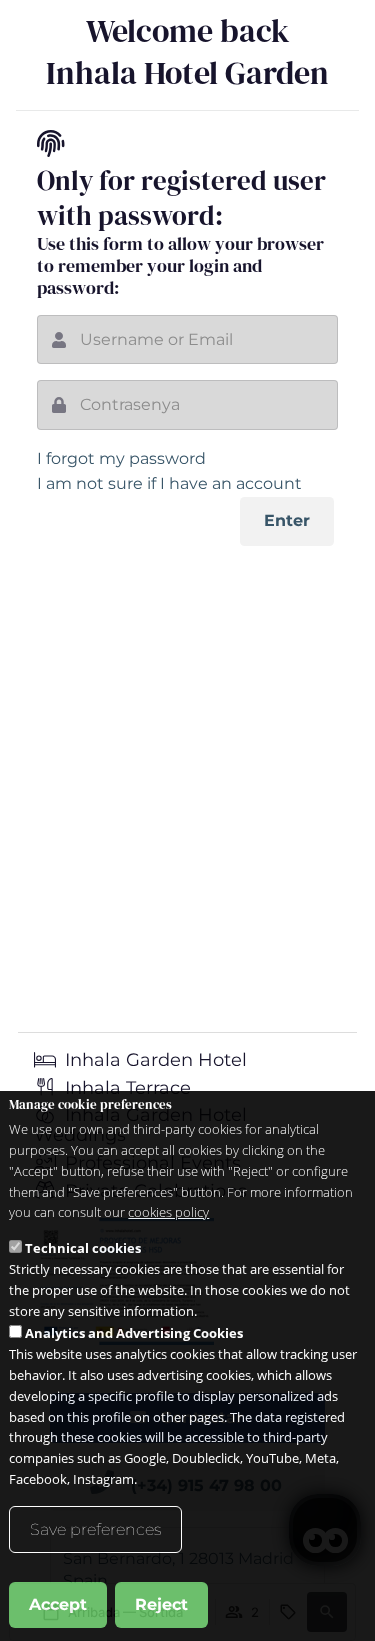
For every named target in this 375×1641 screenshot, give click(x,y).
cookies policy (168, 1212)
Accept (58, 1604)
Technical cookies (83, 1248)
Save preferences (95, 1529)
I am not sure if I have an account (169, 483)
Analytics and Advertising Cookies (134, 1333)
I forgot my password (121, 458)
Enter (287, 520)
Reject (161, 1604)
